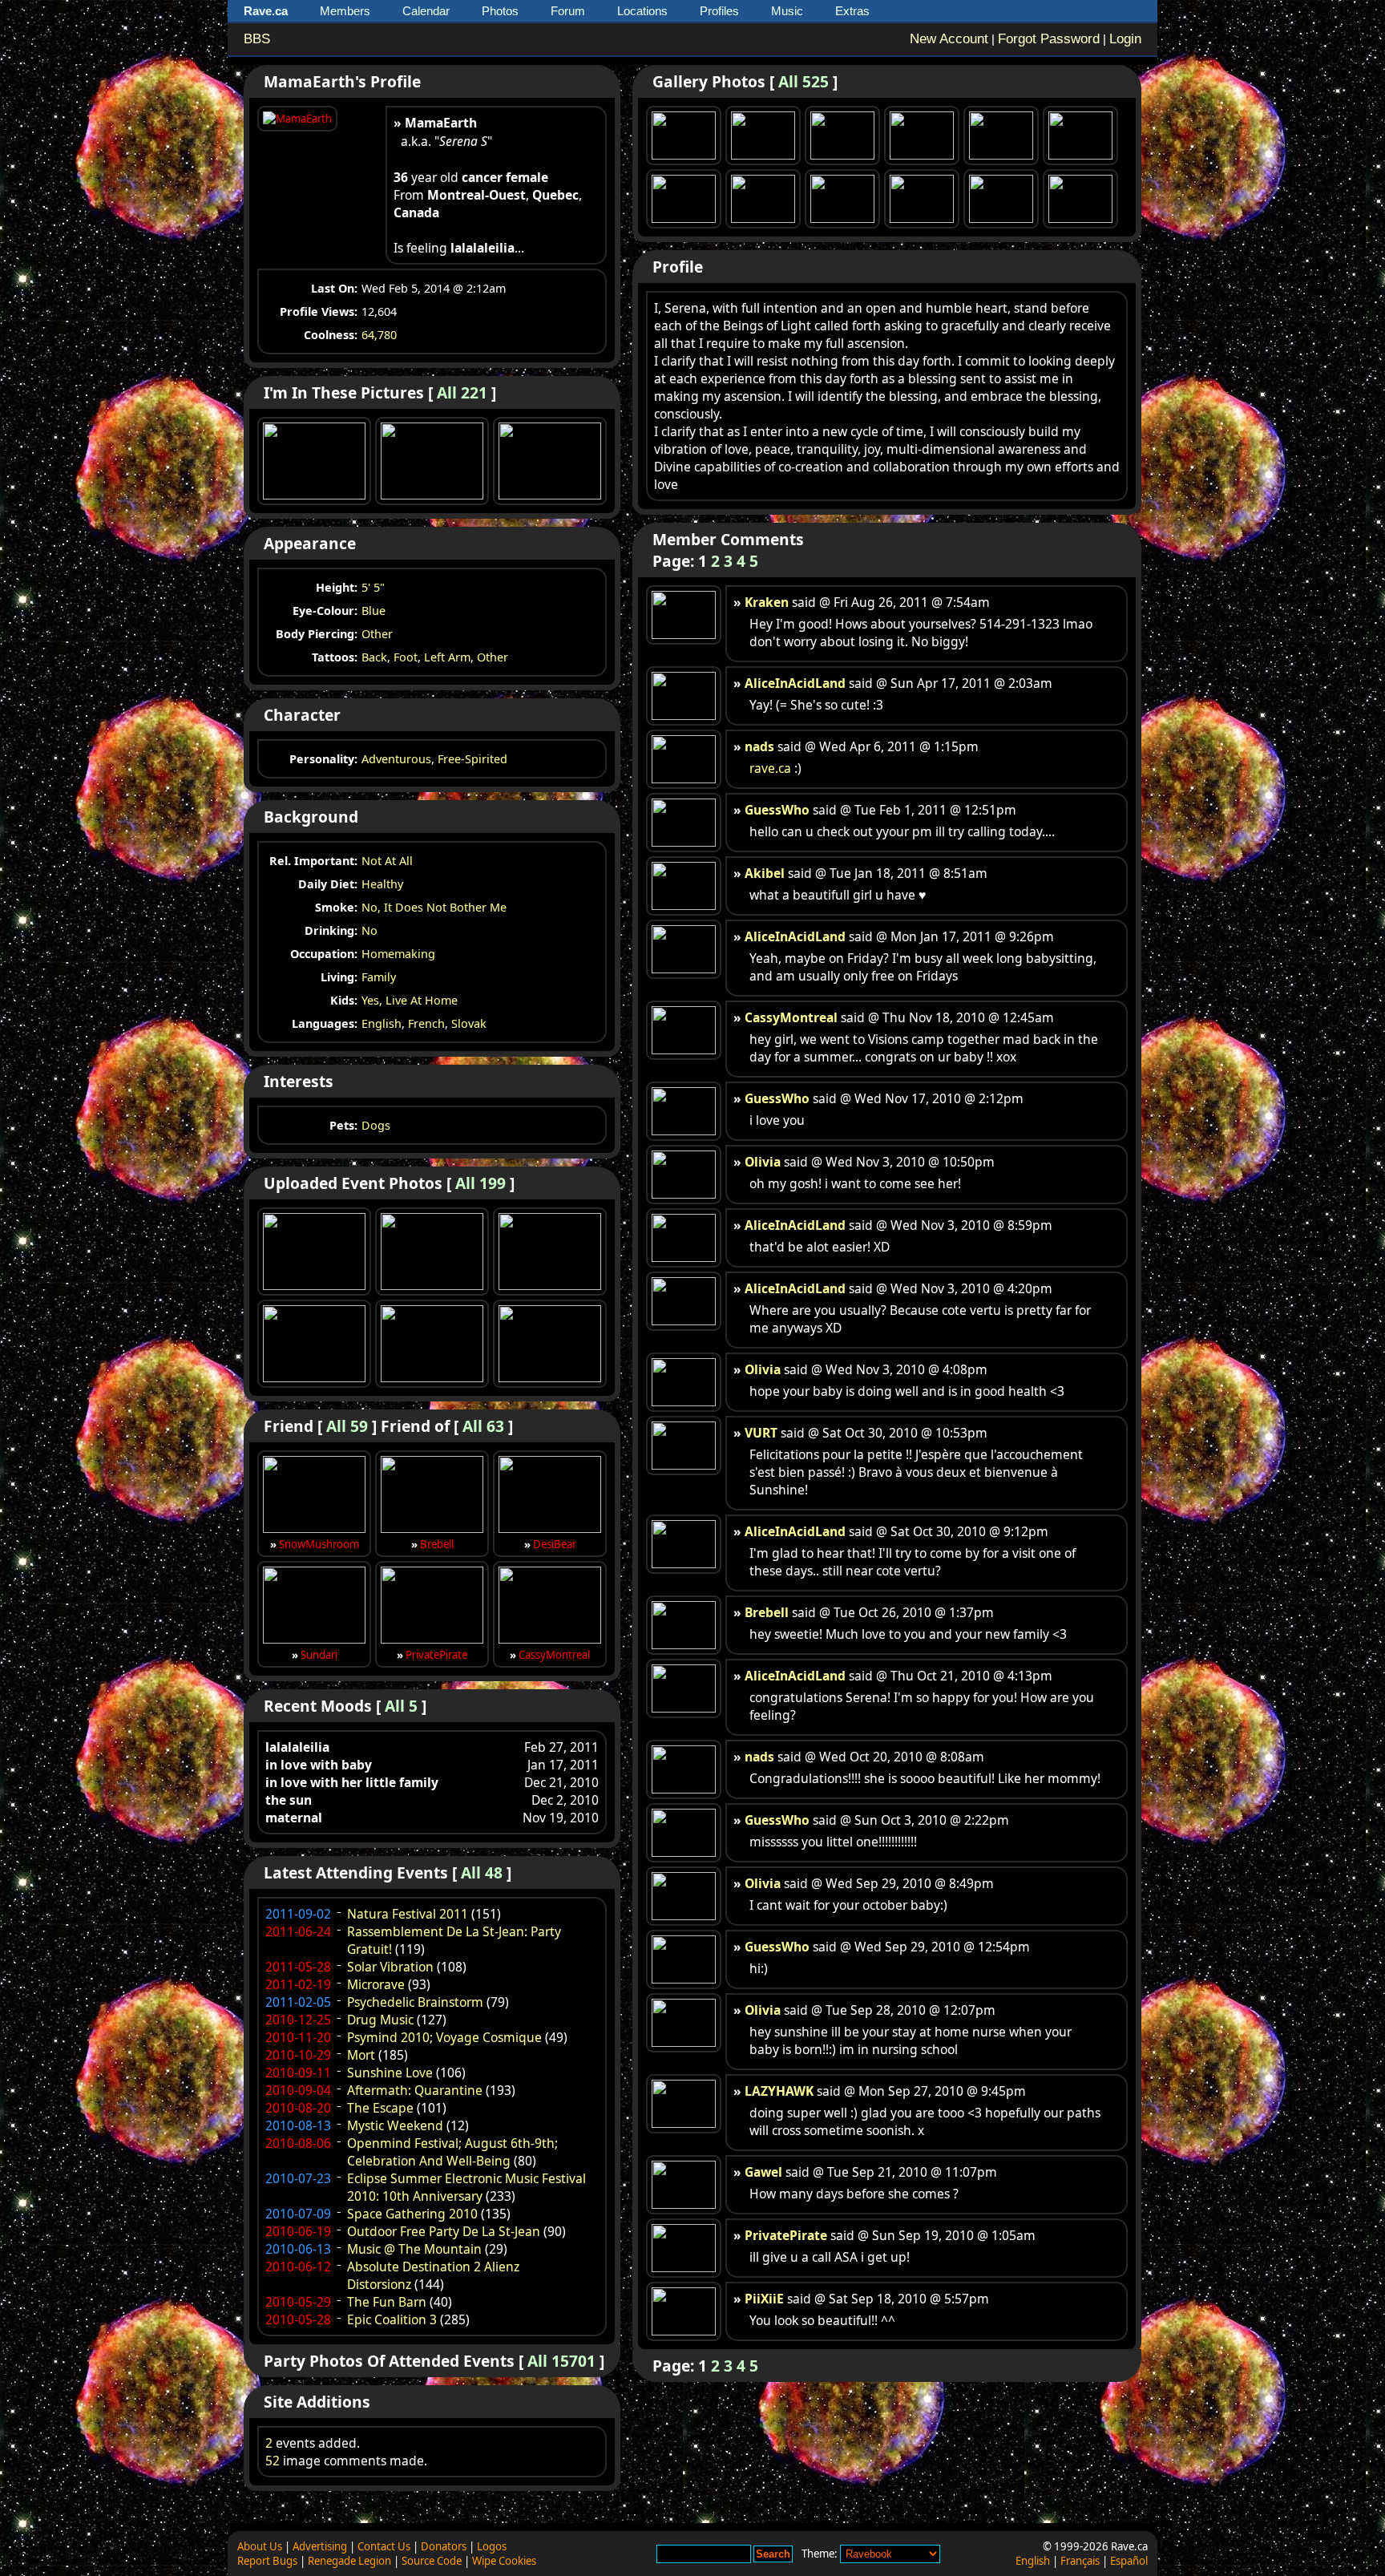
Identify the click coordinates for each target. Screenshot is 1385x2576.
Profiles (719, 11)
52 (273, 2461)
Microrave (376, 1984)
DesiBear (555, 1544)
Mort (361, 2055)
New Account (949, 39)
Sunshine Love (390, 2073)
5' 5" (373, 587)
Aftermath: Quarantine (415, 2090)
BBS (257, 39)
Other (377, 634)
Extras (852, 11)
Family (379, 977)
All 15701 (561, 2361)
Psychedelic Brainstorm (415, 2002)
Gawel (763, 2172)
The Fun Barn (387, 2302)
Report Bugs (267, 2561)
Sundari (319, 1655)
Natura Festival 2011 (408, 1914)
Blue (374, 611)
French (426, 1023)
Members (345, 11)
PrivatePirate (436, 1655)
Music (787, 11)
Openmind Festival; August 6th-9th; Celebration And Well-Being (452, 2152)
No (369, 930)
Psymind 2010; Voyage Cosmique (444, 2037)
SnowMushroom (319, 1544)
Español (1129, 2561)
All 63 (483, 1426)
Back (374, 657)
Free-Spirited (472, 759)
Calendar (426, 11)
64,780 (379, 335)
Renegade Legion (349, 2561)
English (382, 1023)
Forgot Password (1049, 39)
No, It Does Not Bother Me (434, 907)
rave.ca (770, 768)
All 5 (401, 1706)
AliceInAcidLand (795, 683)
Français (1080, 2561)
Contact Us (384, 2546)
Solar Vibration (390, 1967)
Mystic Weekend (395, 2125)
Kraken (767, 602)
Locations (642, 11)
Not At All (387, 861)
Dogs (376, 1125)
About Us (260, 2546)
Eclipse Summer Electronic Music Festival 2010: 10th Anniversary (466, 2187)
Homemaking (398, 954)
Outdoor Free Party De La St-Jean (444, 2231)
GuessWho (777, 810)
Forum (568, 11)
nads (759, 746)
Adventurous (396, 759)
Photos (500, 11)
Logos (492, 2546)
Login (1125, 39)
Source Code (432, 2561)
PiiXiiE (764, 2299)
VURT (761, 1433)
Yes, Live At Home (410, 1000)
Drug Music (380, 2020)
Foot (406, 657)
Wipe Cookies (504, 2561)
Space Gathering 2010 (412, 2214)
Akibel (765, 873)
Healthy (382, 884)
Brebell (437, 1544)
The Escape (380, 2108)
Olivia (763, 1162)
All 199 (481, 1183)
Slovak (469, 1023)
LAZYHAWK (779, 2091)
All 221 (462, 392)
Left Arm (447, 657)
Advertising (320, 2546)
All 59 (347, 1426)
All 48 (482, 1872)
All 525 (804, 81)
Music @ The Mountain (414, 2249)
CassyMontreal (554, 1655)
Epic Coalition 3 (392, 2319)
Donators (444, 2546)
